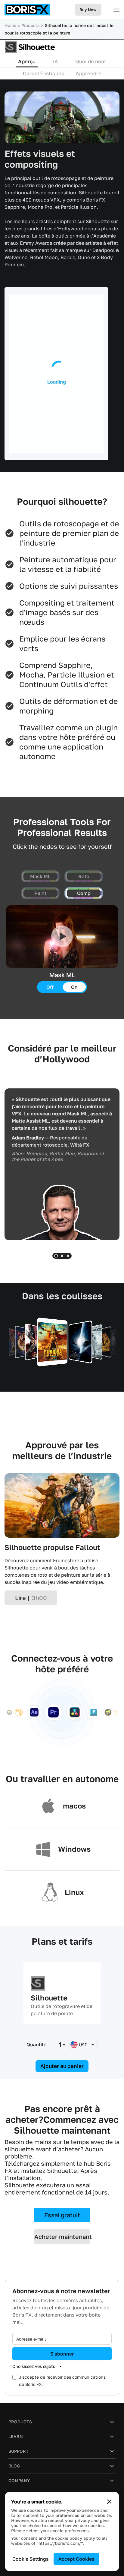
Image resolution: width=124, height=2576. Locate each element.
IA (56, 61)
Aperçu (27, 61)
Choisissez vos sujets (34, 2366)
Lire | (31, 1598)
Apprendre (88, 73)
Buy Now (88, 10)
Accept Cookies (76, 2559)
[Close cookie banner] (109, 2502)
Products (31, 25)
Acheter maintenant (62, 2236)
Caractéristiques (43, 73)
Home (10, 25)
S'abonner (62, 2354)
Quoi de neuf (91, 61)
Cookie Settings (31, 2559)
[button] (56, 1256)
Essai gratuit (62, 2215)
